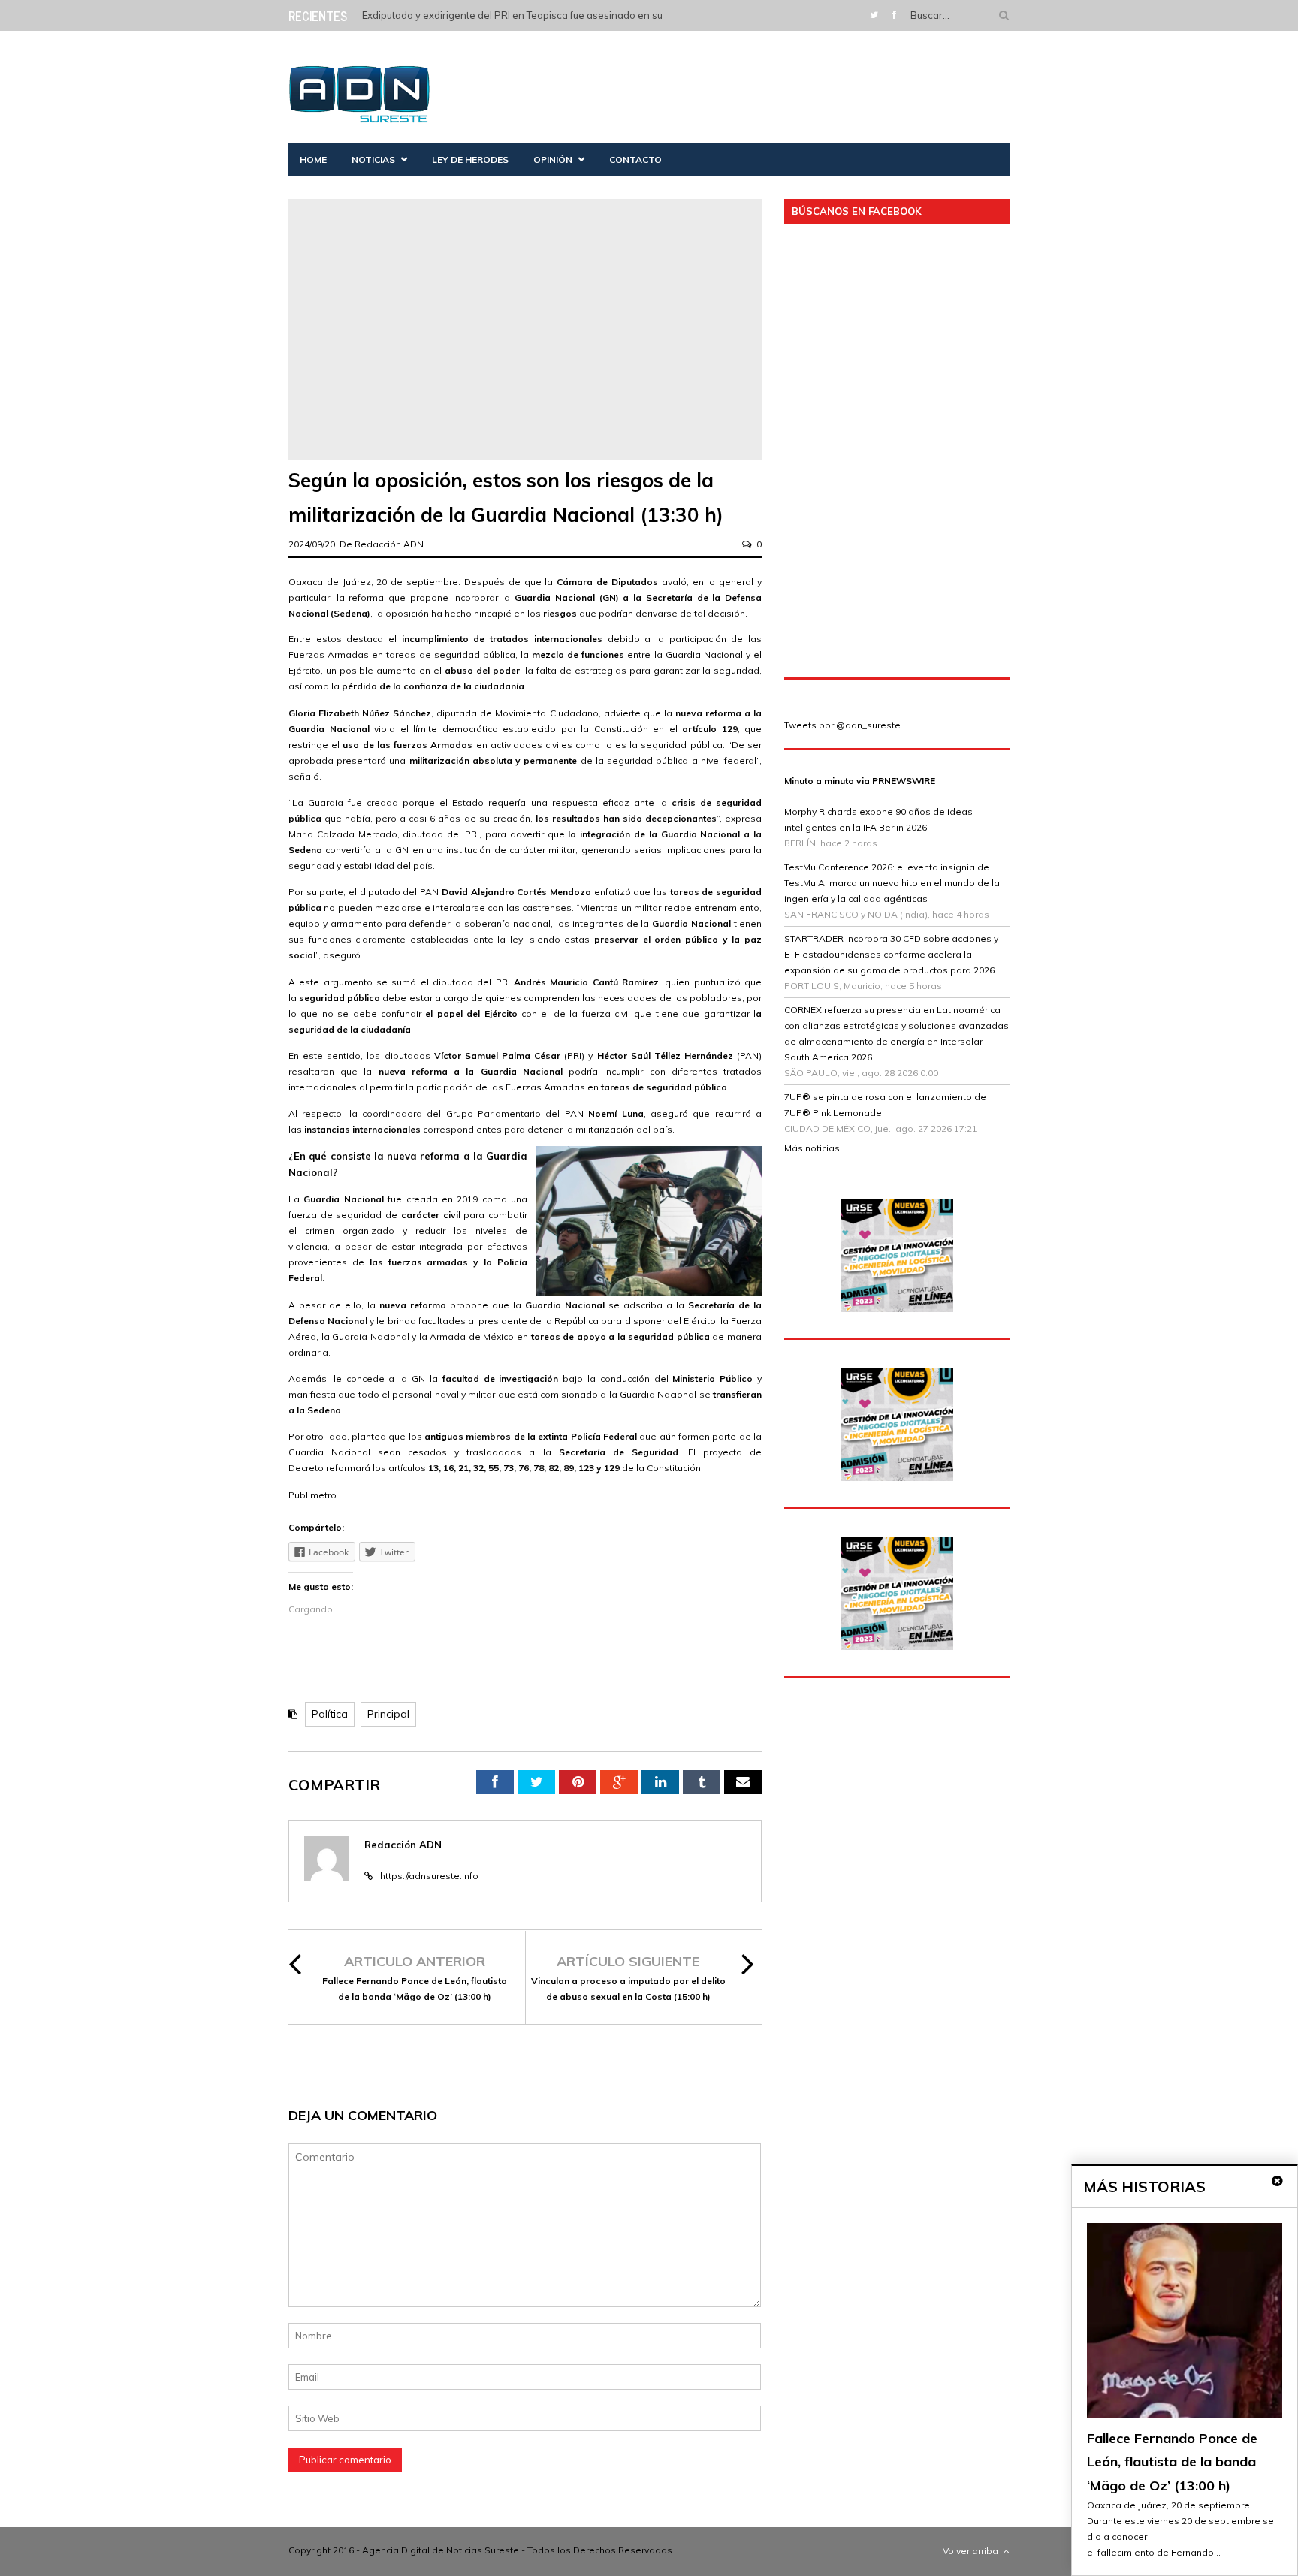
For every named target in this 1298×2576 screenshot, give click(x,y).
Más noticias (812, 1148)
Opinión (553, 160)
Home (313, 160)
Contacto (635, 160)
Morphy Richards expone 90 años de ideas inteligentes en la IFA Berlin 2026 (878, 819)
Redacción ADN (389, 544)
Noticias (373, 160)
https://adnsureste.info (429, 1876)
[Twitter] (874, 15)
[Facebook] (894, 15)
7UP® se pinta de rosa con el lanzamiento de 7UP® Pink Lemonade (885, 1105)
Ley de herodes (470, 160)
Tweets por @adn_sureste (842, 725)
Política (330, 1714)
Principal (388, 1714)
